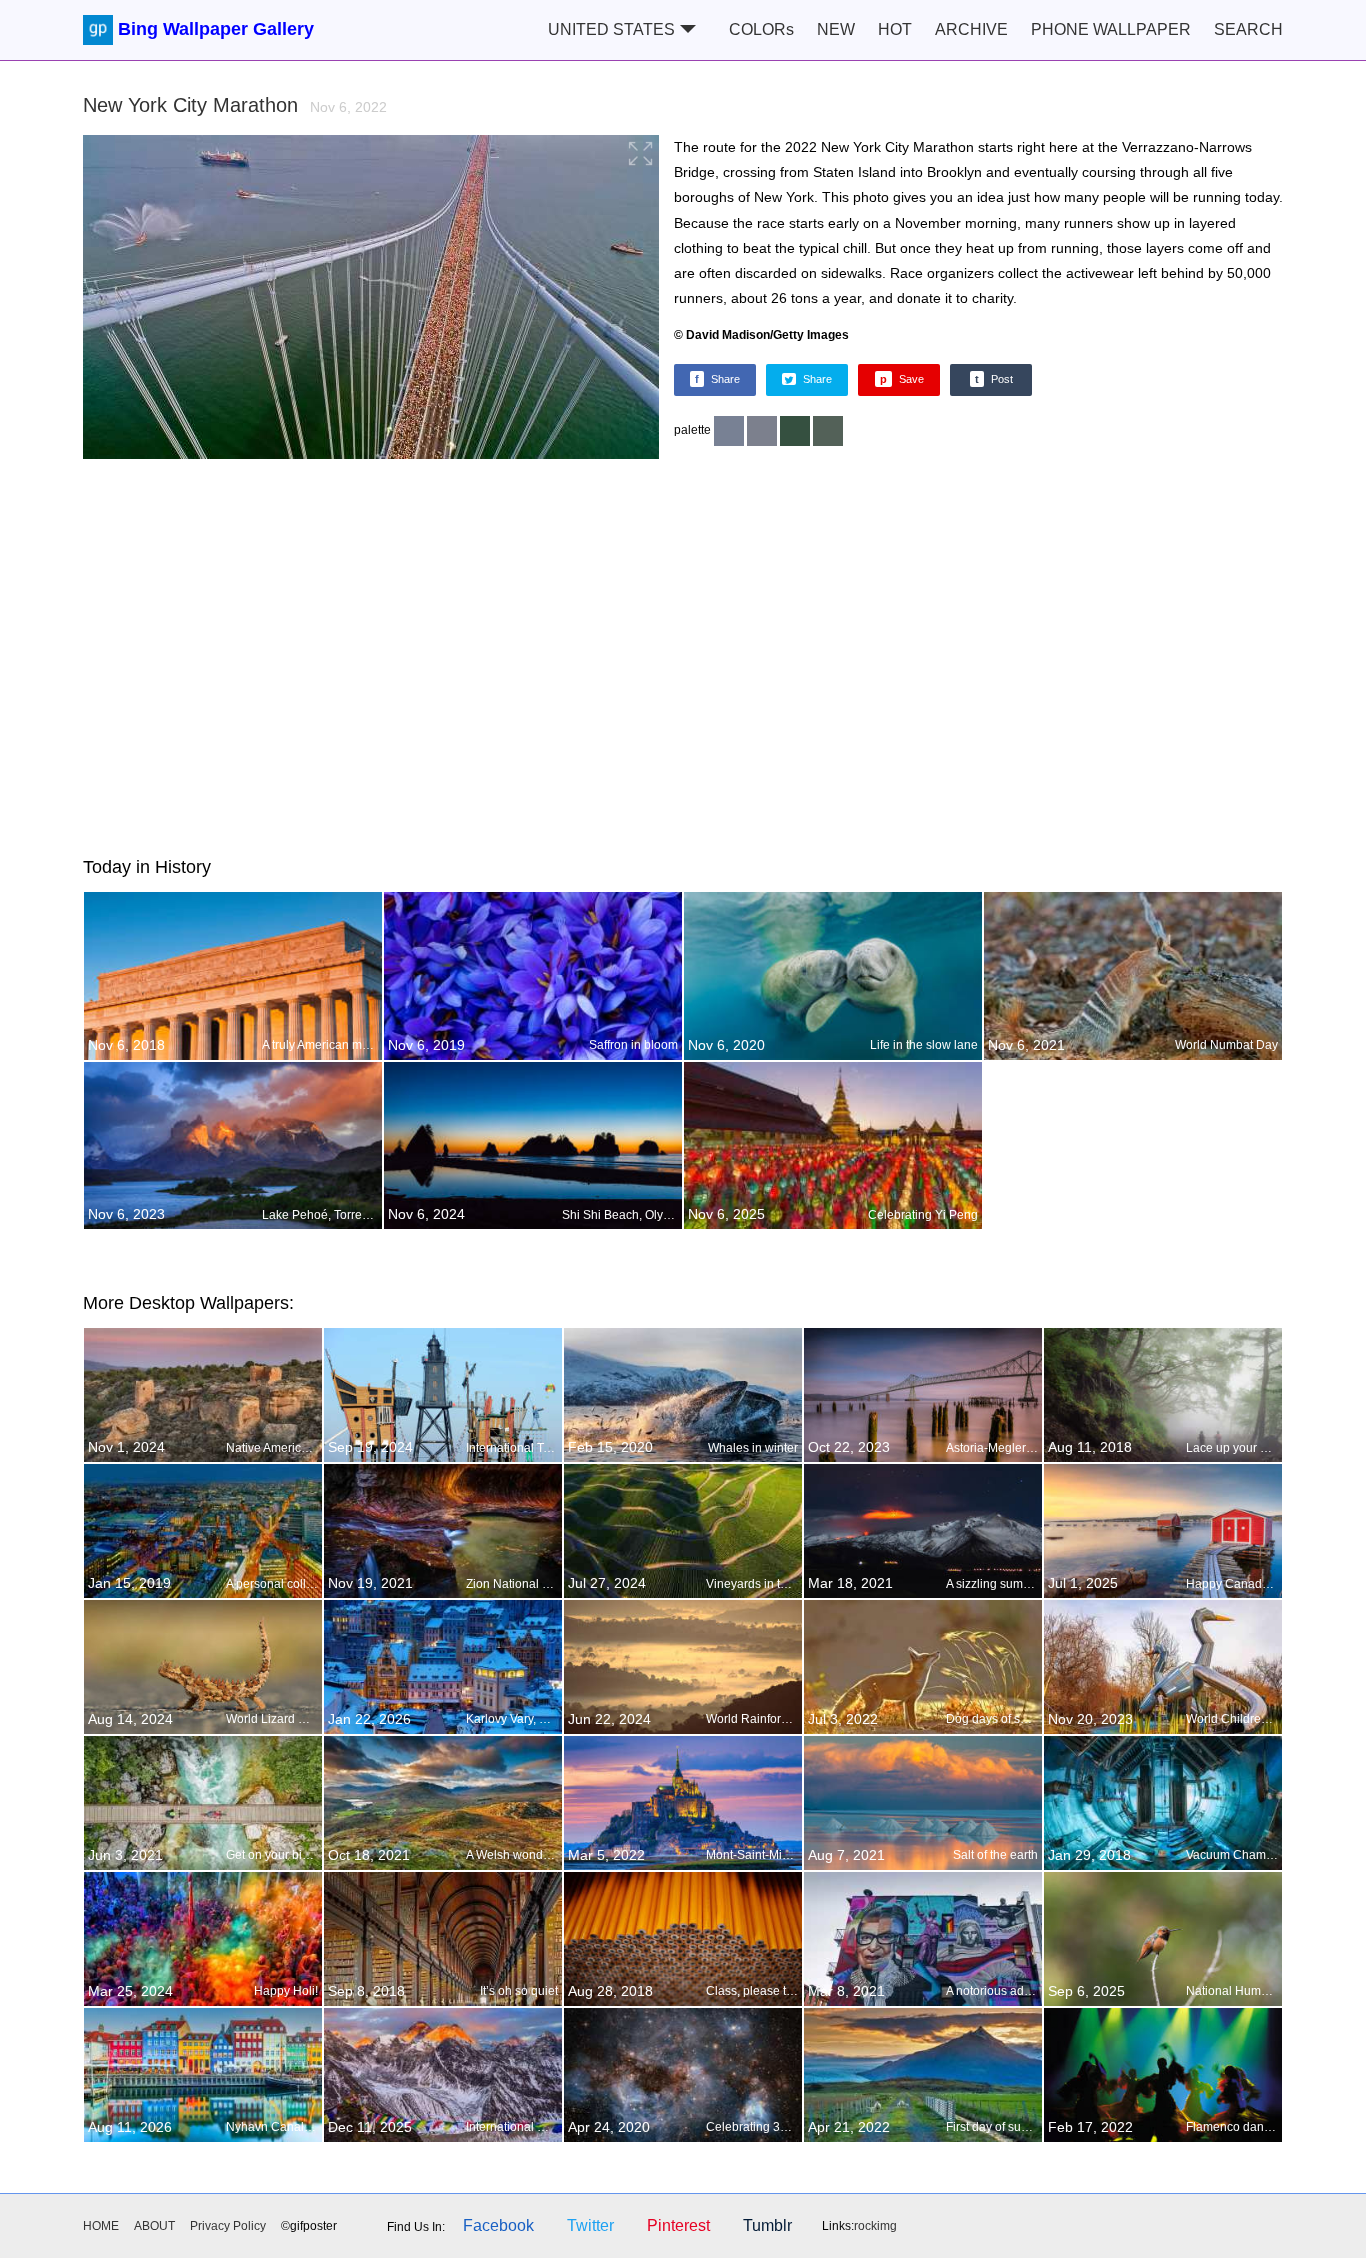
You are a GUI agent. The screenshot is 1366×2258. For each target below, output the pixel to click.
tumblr (767, 2225)
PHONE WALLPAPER (1111, 29)
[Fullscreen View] (371, 299)
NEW (836, 29)
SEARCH (1248, 29)
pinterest (678, 2225)
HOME (101, 2226)
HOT (895, 29)
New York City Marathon (235, 105)
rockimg (875, 2226)
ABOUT (154, 2226)
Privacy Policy (228, 2226)
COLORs (761, 29)
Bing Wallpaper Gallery (216, 29)
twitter (590, 2225)
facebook (498, 2225)
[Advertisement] (683, 654)
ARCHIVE (971, 29)
